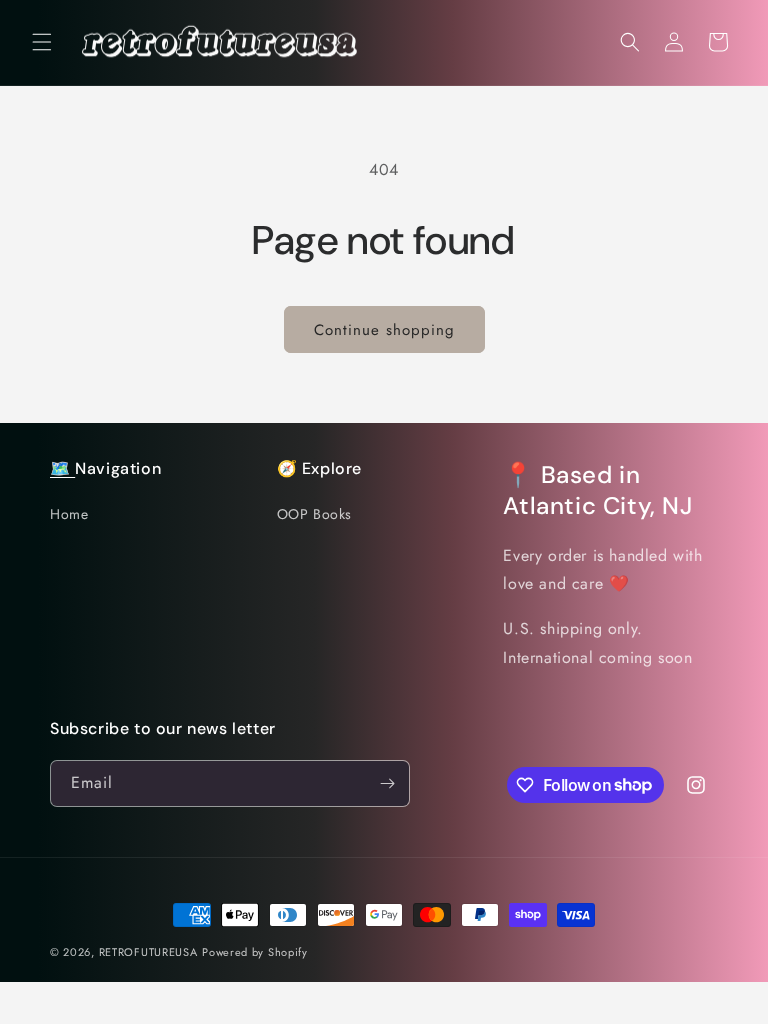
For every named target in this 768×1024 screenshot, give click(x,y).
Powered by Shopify (255, 952)
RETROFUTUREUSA (148, 952)
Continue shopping (384, 330)
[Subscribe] (387, 783)
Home (69, 514)
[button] (42, 42)
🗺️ (62, 468)
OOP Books (314, 514)
